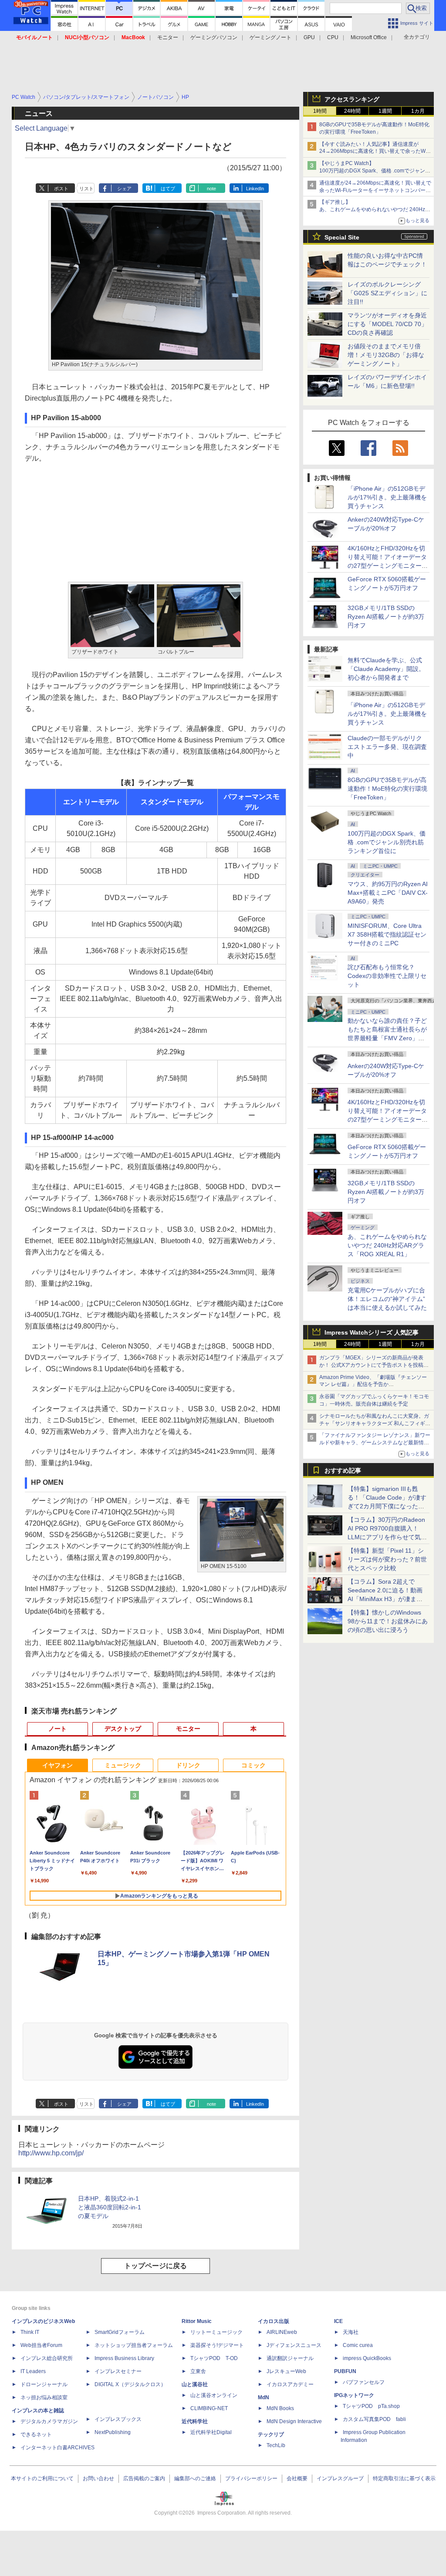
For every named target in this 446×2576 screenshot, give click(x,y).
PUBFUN (345, 2371)
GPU (309, 37)
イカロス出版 (274, 2321)
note (211, 189)
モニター (168, 37)
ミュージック (123, 1765)
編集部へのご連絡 (195, 2478)
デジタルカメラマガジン (49, 2421)
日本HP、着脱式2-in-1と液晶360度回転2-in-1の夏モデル (110, 2207)
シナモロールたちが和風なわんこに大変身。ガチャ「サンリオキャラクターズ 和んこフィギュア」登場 (375, 1423)
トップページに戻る (155, 2266)
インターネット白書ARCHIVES (57, 2448)
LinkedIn (255, 189)
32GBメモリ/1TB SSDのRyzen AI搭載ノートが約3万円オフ (386, 617)
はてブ (168, 189)
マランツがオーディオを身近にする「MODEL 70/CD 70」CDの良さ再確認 (387, 324)
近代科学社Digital (211, 2432)
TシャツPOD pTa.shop (371, 2406)
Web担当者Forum (41, 2345)
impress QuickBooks (367, 2358)
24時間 (352, 111)
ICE (338, 2321)
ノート (57, 1729)
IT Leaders (33, 2371)
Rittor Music (197, 2321)
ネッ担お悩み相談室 (44, 2397)
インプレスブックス (118, 2419)
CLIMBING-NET (209, 2408)
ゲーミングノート (270, 37)
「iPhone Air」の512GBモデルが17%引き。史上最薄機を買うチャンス (387, 497)
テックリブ (271, 2434)
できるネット (36, 2434)
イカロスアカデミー (290, 2384)
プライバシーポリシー (251, 2478)
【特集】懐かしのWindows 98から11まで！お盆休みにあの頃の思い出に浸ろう (388, 1621)
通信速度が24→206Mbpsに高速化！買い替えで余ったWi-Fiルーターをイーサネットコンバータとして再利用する (375, 190)
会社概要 (297, 2478)
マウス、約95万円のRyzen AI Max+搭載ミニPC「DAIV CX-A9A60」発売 (388, 893)
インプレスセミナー (118, 2371)
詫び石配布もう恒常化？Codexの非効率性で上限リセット (387, 976)
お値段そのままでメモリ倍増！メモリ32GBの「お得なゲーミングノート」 (386, 355)
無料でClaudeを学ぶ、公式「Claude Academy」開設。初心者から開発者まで (386, 669)
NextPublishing (113, 2432)
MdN (264, 2397)
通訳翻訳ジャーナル (290, 2358)
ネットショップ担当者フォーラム (134, 2345)
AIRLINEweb (282, 2332)
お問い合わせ (98, 2478)
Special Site (342, 237)
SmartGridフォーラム (120, 2332)
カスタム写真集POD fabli (374, 2419)
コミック (253, 1765)
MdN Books (280, 2408)
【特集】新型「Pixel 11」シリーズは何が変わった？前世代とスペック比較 (387, 1559)
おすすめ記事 (343, 1470)
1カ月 (418, 111)
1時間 (320, 111)
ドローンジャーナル (44, 2384)
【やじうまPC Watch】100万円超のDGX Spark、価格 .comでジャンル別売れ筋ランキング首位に (375, 171)
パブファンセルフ (364, 2382)
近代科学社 (195, 2421)
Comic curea (358, 2345)
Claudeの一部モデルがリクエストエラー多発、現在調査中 (387, 747)
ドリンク (188, 1765)
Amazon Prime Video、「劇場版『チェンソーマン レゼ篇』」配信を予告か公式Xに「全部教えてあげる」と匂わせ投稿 (373, 1385)
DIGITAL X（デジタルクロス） (130, 2384)
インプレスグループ (340, 2478)
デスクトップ (123, 1729)
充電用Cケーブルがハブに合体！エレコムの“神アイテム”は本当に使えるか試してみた (387, 1299)
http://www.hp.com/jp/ (51, 2153)
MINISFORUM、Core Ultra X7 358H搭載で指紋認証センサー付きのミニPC (387, 934)
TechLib (276, 2445)
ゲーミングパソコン (214, 37)
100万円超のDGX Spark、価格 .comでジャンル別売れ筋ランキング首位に (387, 842)
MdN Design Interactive (294, 2421)
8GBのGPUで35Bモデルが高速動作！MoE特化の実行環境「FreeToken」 (387, 789)
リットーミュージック (216, 2332)
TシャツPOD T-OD (214, 2358)
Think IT (30, 2332)
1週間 (385, 111)
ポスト (61, 189)
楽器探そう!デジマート (217, 2345)
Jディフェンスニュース (294, 2345)
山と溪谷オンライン (214, 2395)
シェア (124, 189)
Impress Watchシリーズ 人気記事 (372, 1332)
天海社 (351, 2332)
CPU (333, 37)
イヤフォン (57, 1765)
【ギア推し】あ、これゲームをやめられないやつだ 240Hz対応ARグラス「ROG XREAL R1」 (375, 209)
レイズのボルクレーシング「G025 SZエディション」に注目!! (387, 293)
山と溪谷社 (195, 2384)
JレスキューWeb (286, 2371)
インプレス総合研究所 (47, 2358)
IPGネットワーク (354, 2395)
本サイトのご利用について (42, 2478)
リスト (86, 189)
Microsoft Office (369, 37)
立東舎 (198, 2371)
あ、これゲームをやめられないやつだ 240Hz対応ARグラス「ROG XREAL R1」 (387, 1245)
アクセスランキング (352, 99)
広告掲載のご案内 (144, 2478)
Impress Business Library (124, 2358)
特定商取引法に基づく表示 (404, 2478)
